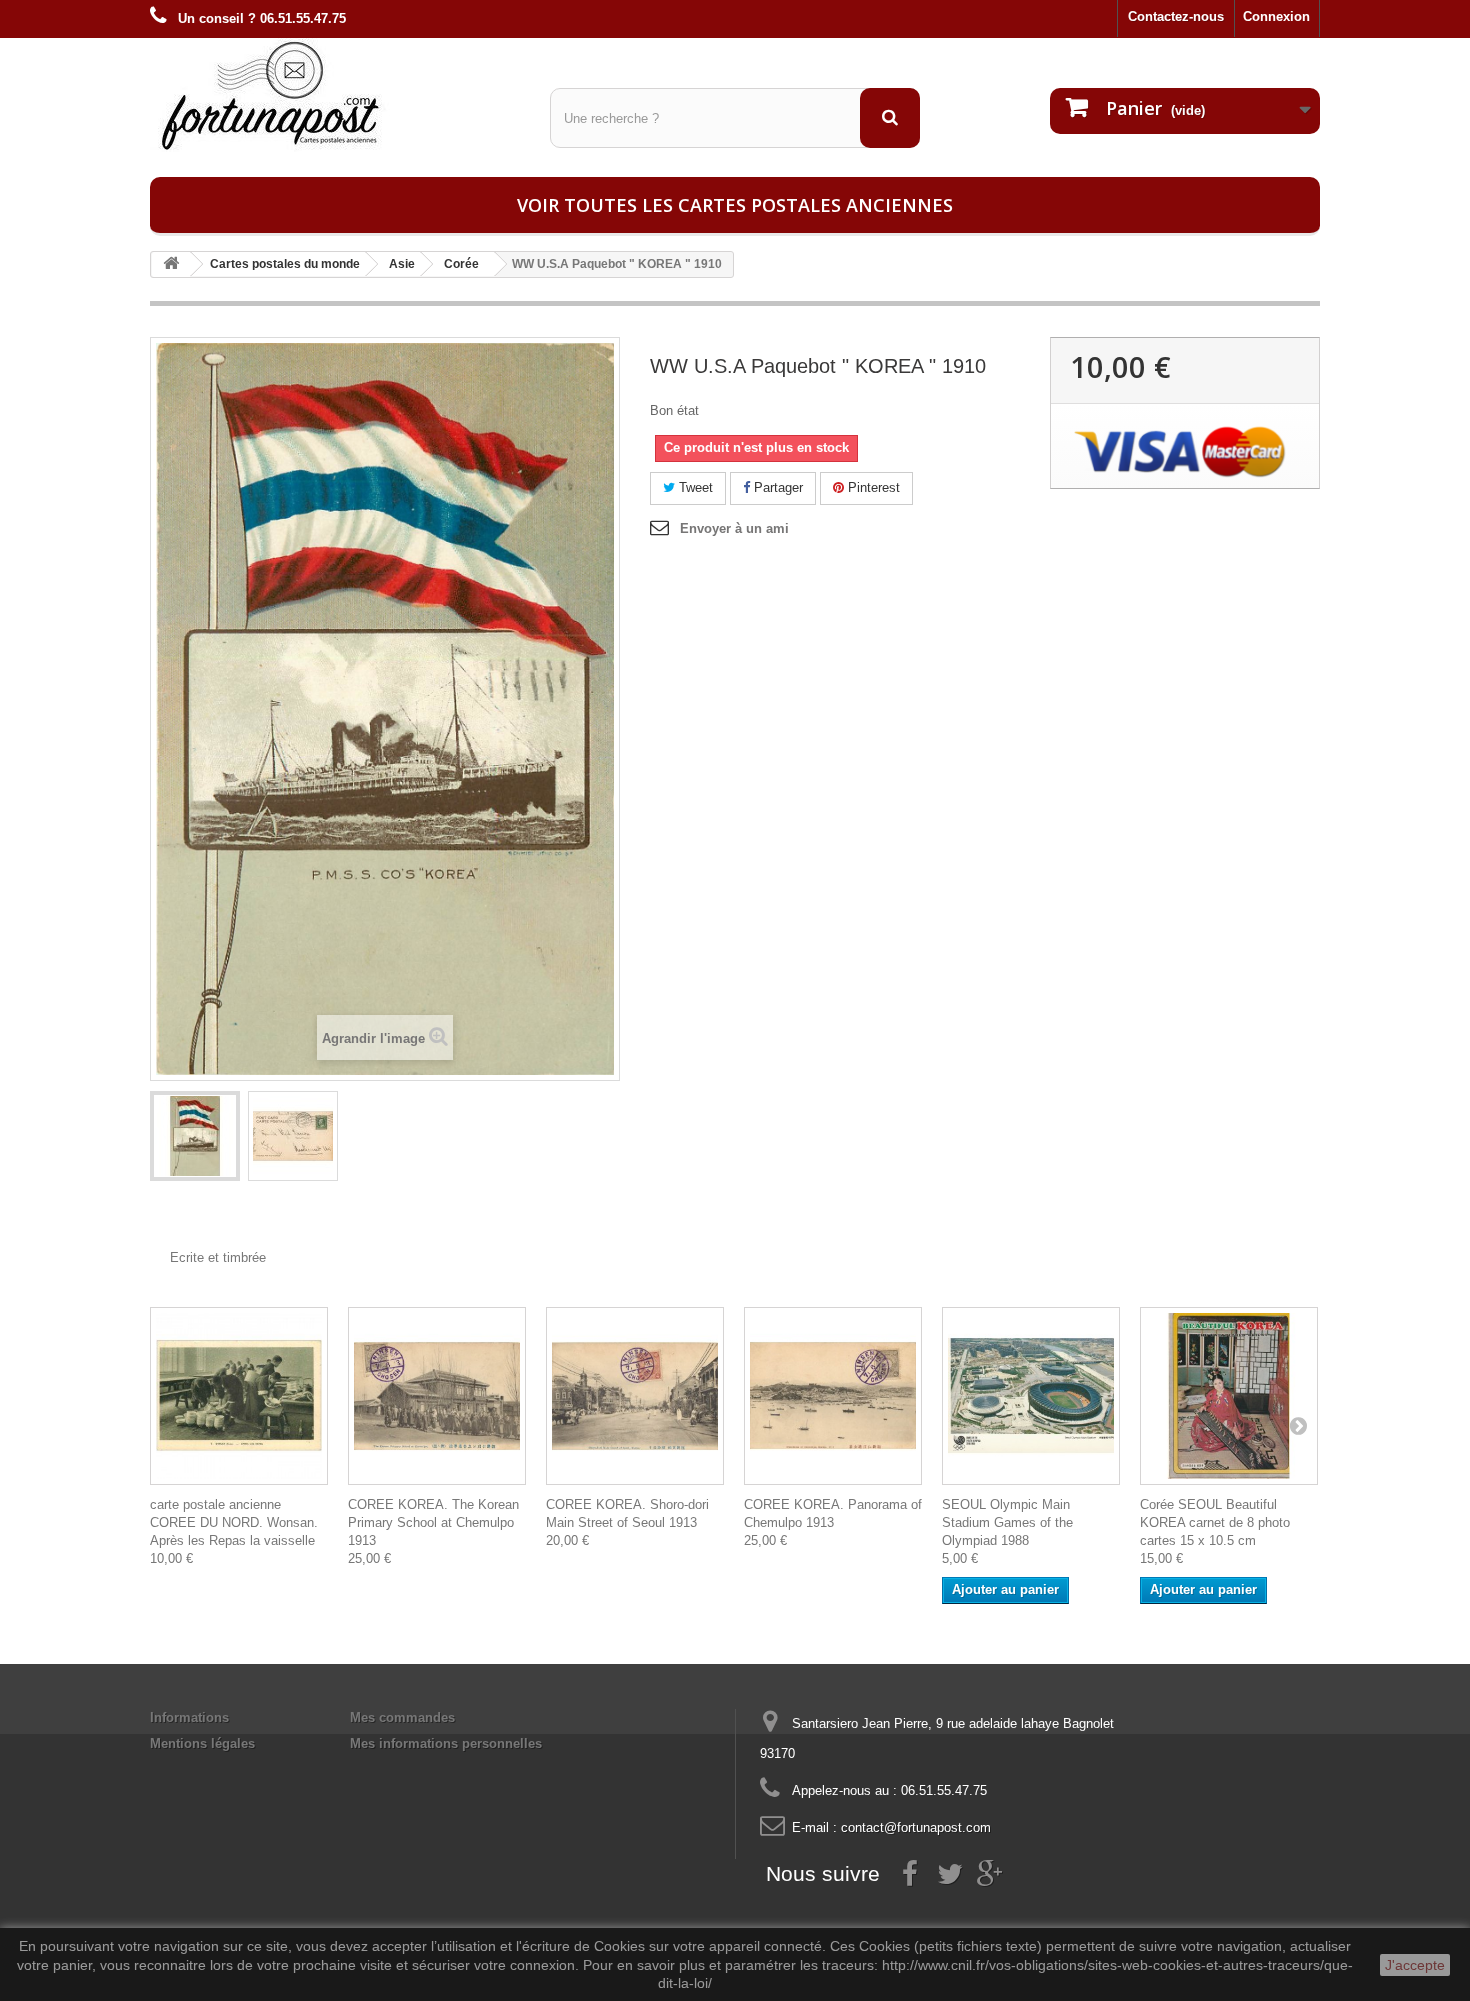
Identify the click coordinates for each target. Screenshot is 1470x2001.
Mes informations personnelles (446, 1743)
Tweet (694, 487)
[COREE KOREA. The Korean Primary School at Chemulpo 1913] (437, 1396)
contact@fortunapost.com (916, 1827)
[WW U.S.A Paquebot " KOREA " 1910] (195, 1136)
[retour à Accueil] (171, 264)
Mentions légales (202, 1743)
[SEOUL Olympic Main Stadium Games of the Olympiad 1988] (1031, 1396)
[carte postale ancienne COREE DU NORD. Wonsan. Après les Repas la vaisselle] (239, 1396)
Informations (189, 1717)
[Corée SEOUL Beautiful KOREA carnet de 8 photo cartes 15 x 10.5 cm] (1229, 1396)
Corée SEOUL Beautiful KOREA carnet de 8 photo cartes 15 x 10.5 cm (1215, 1522)
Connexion (1276, 16)
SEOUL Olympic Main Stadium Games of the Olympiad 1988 (1007, 1522)
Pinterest (872, 487)
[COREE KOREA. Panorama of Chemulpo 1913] (833, 1396)
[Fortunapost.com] (335, 95)
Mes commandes (402, 1717)
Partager (776, 487)
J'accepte (1415, 1965)
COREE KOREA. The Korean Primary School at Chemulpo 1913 (433, 1522)
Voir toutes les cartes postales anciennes (735, 205)
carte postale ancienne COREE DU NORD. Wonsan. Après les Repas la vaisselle (234, 1522)
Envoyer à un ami (734, 528)
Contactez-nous (1176, 16)
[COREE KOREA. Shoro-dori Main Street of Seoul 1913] (635, 1396)
